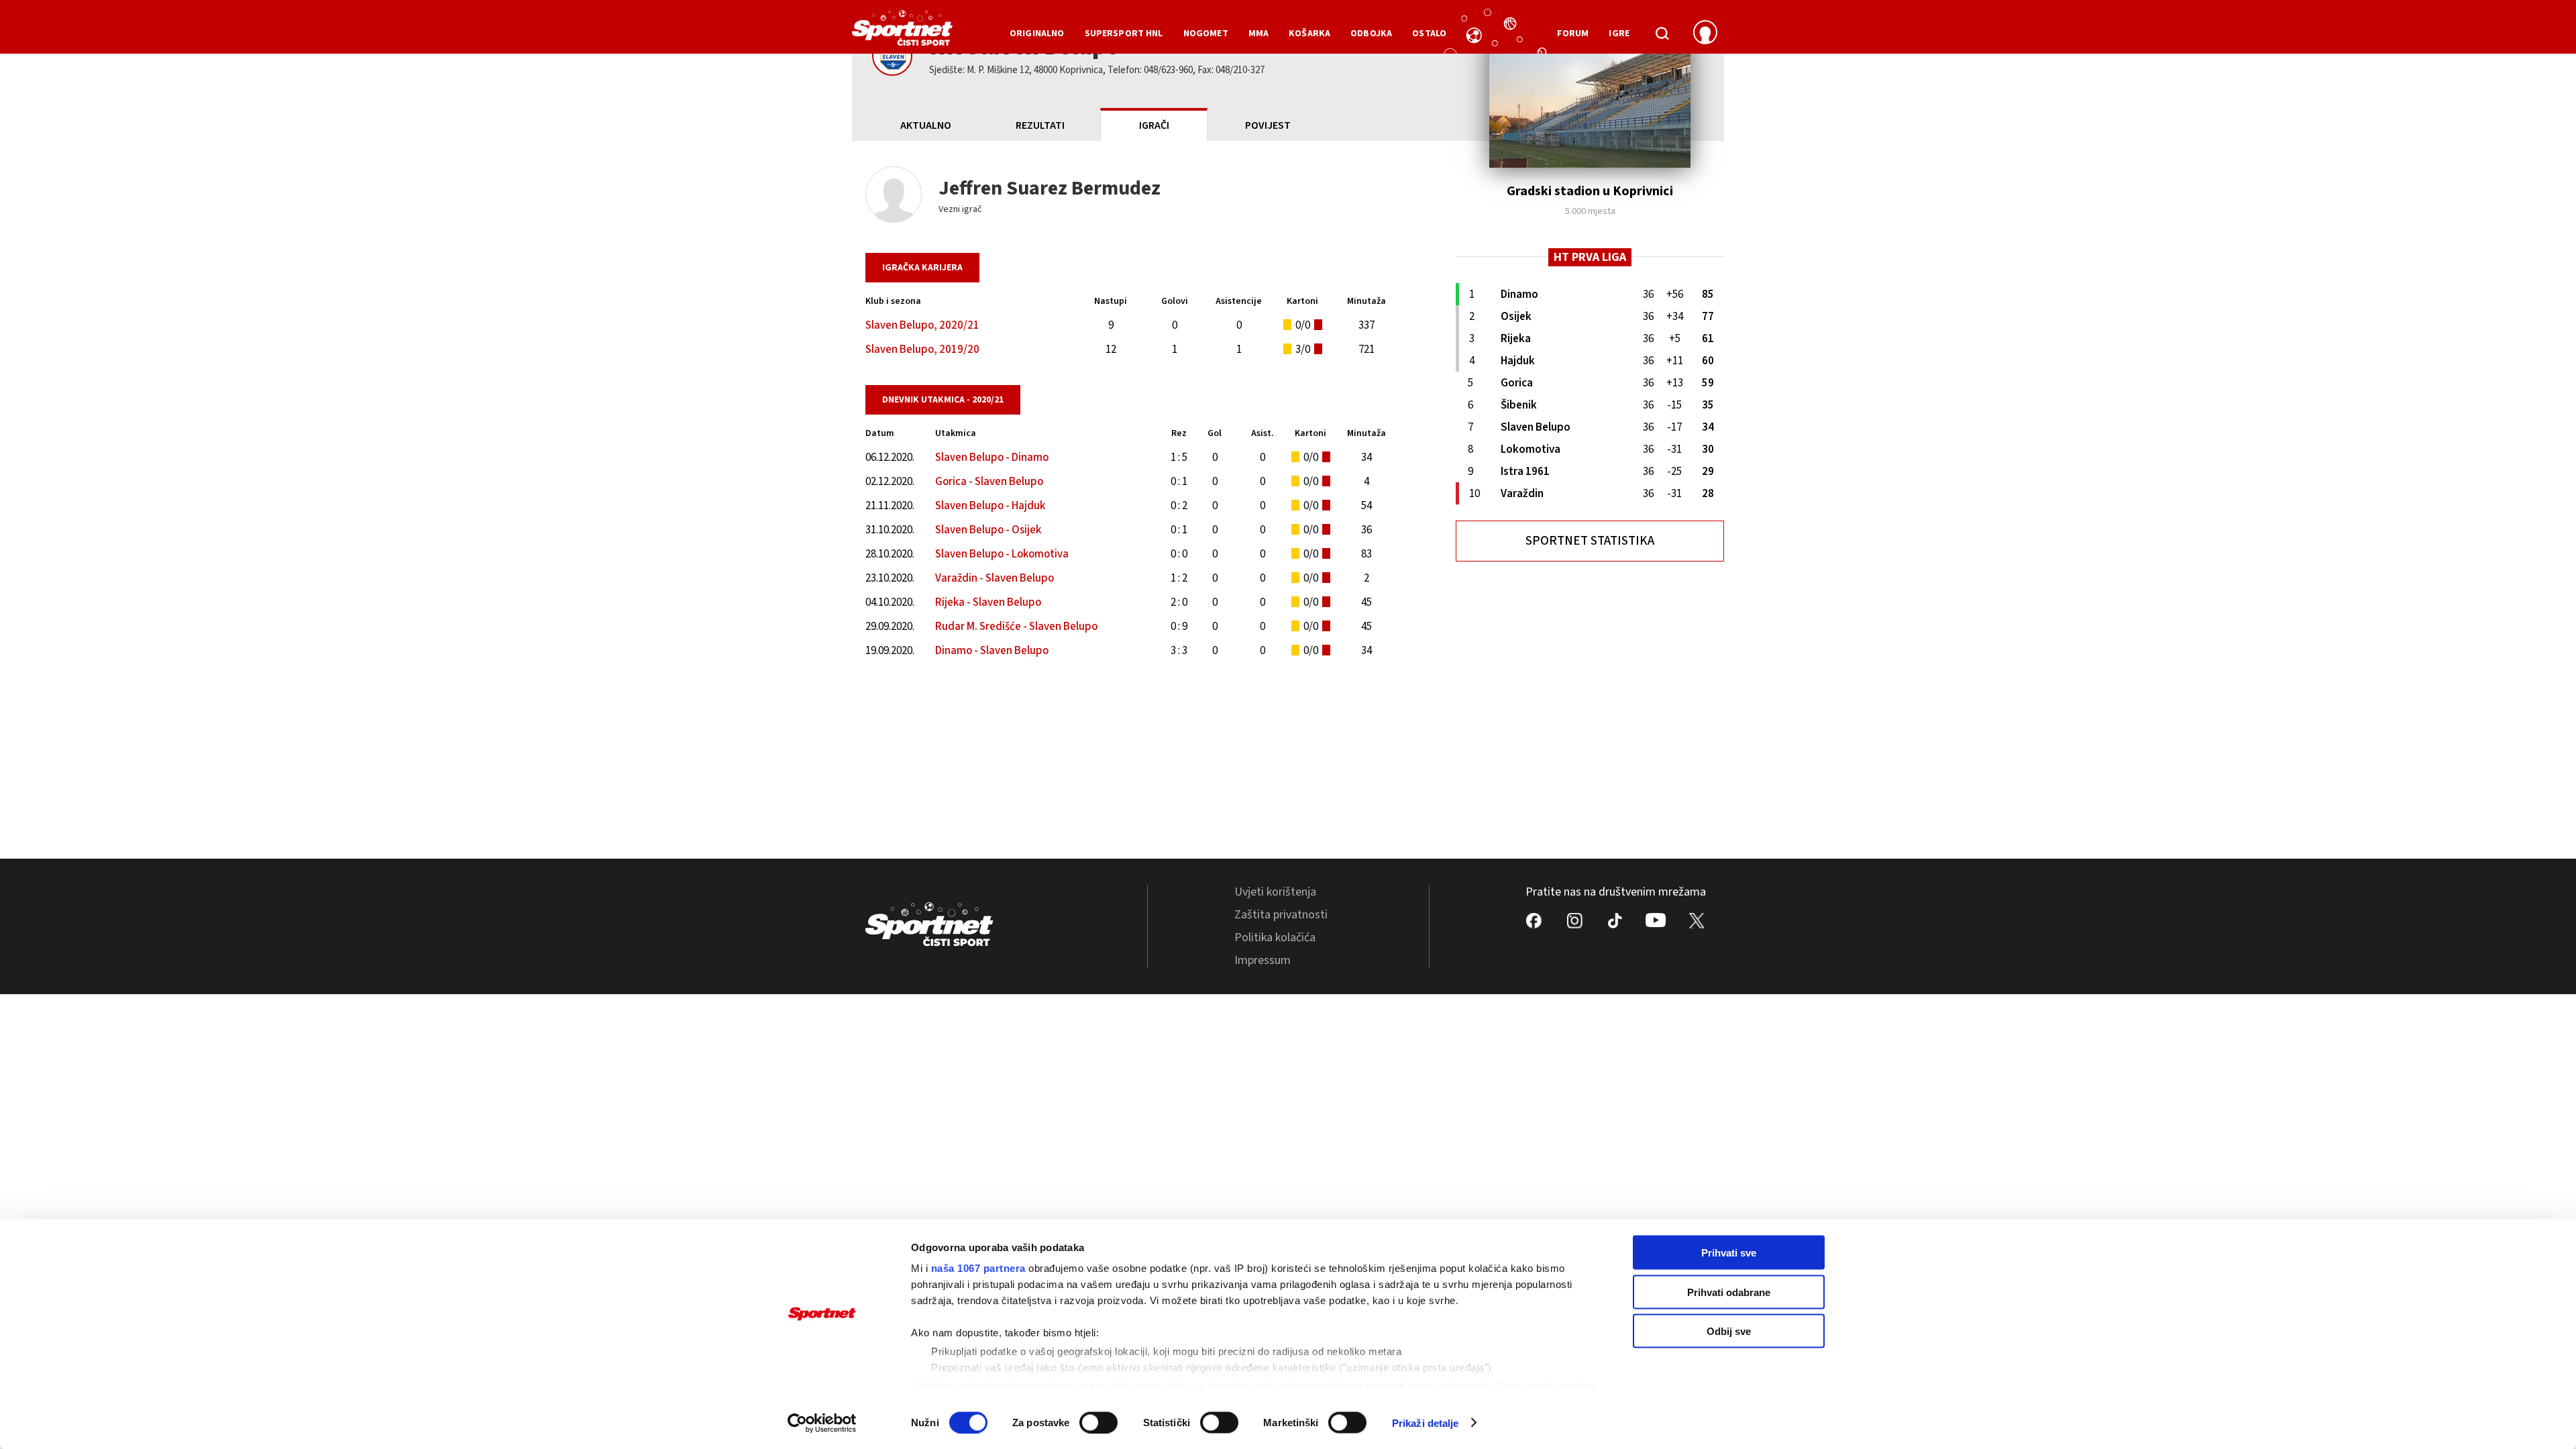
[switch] (1098, 1422)
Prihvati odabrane (1729, 1292)
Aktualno (926, 125)
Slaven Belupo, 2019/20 (922, 350)
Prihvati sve (1729, 1253)
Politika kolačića (1275, 937)
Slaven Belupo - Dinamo (992, 458)
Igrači (1154, 125)
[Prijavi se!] (1705, 34)
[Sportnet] (902, 33)
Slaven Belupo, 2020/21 (922, 325)
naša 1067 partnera (978, 1268)
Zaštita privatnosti (1281, 915)
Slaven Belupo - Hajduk (990, 506)
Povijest (1268, 125)
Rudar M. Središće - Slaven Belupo (1016, 627)
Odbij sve (1729, 1331)
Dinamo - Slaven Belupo (992, 651)
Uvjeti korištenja (1275, 892)
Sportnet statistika (1590, 541)
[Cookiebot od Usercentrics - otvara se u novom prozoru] (822, 1423)
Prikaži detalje (1426, 1423)
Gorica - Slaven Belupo (989, 482)
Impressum (1263, 960)
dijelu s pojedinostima (977, 1386)
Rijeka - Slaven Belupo (988, 602)
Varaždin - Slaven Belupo (995, 578)
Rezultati (1040, 125)
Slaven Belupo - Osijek (988, 530)
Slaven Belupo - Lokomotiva (1002, 554)
